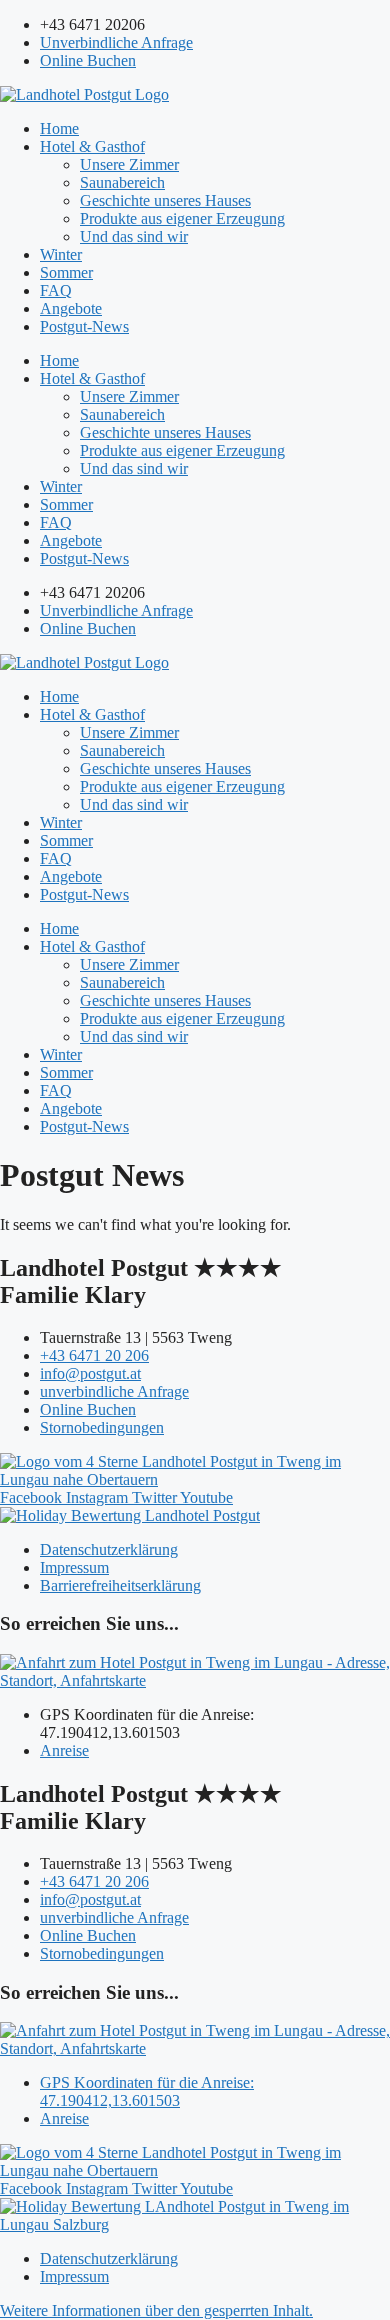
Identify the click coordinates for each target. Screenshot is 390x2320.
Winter (61, 254)
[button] (156, 2310)
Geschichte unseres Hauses (165, 200)
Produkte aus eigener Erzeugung (182, 218)
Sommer (66, 272)
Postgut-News (84, 326)
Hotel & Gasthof (92, 146)
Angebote (71, 308)
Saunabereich (122, 182)
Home (59, 128)
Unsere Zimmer (129, 164)
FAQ (56, 290)
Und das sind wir (134, 236)
